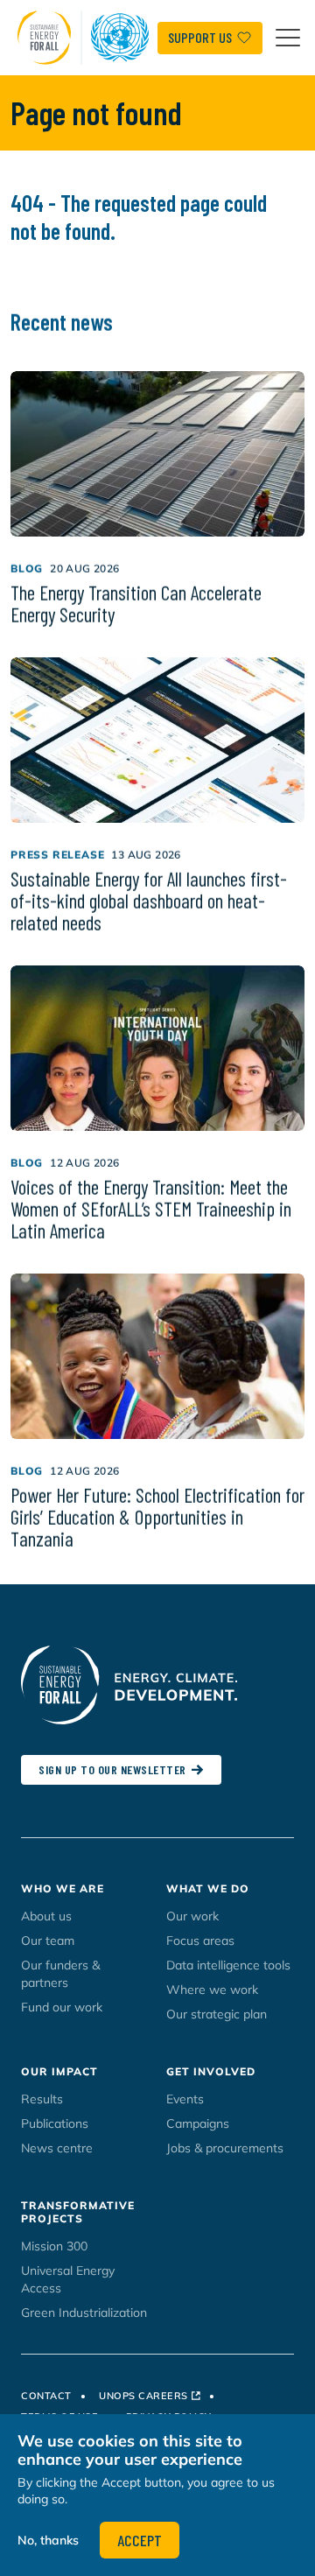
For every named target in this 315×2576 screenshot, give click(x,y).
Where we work (212, 1990)
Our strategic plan (217, 2014)
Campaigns (198, 2123)
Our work (192, 1916)
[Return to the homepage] (87, 38)
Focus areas (200, 1941)
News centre (57, 2148)
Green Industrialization (84, 2313)
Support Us (200, 37)
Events (185, 2099)
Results (42, 2099)
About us (46, 1916)
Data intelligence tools (228, 1965)
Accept (140, 2540)
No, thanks (48, 2540)
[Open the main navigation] (288, 38)
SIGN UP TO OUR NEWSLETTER (112, 1769)
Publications (55, 2123)
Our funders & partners (60, 1974)
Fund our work (62, 2007)
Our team (48, 1941)
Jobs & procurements (225, 2148)
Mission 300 (54, 2246)
